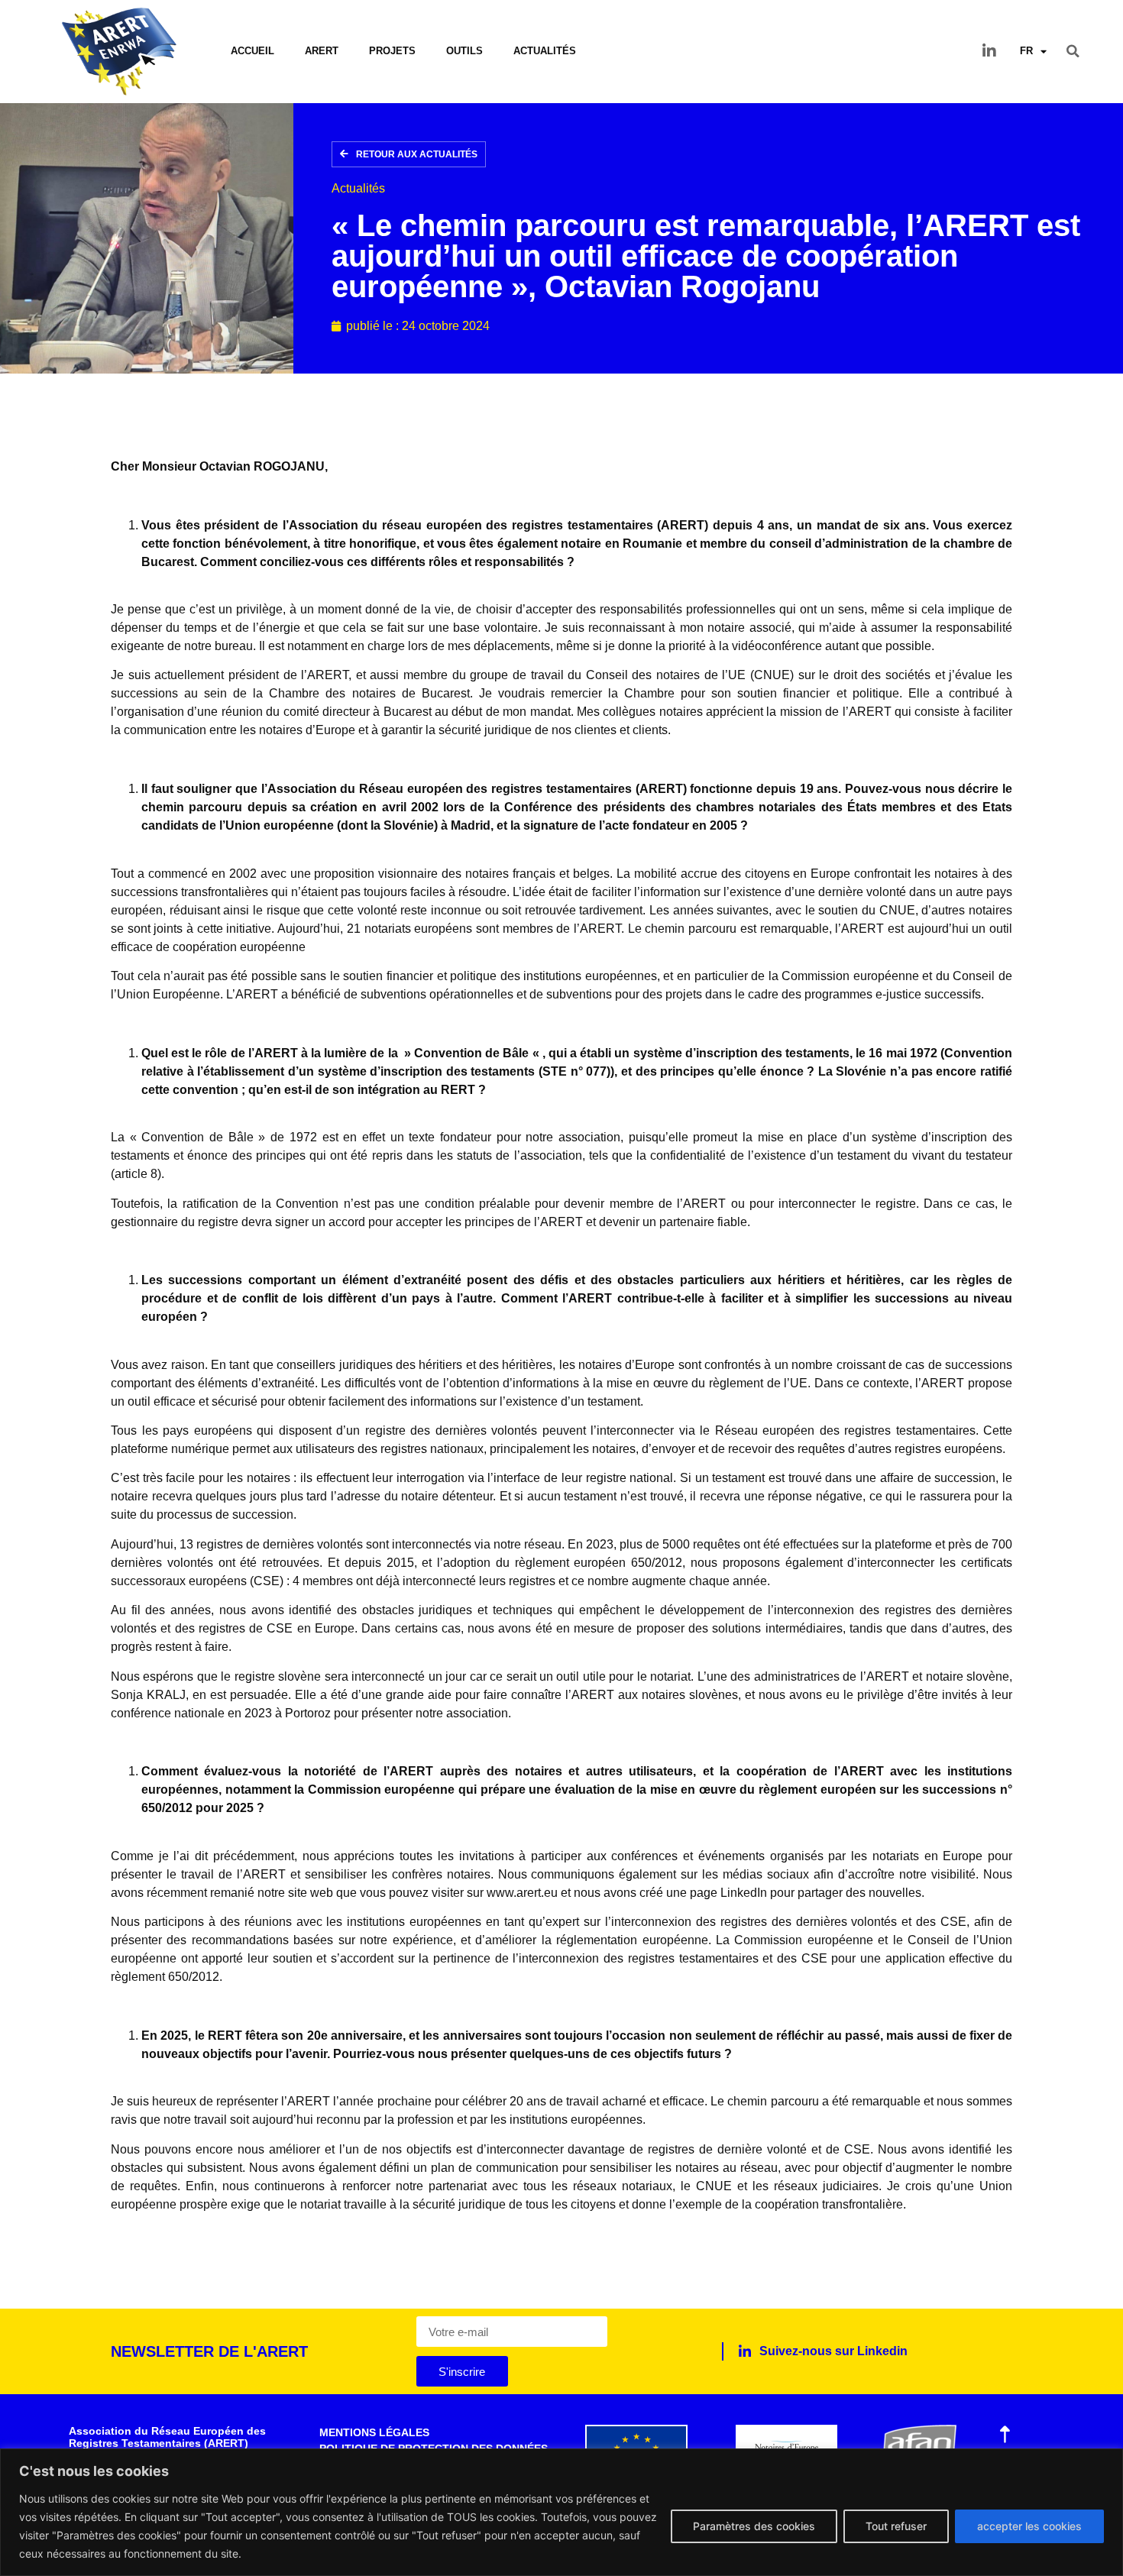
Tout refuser (896, 2526)
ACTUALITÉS (545, 51)
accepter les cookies (1029, 2526)
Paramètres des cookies (754, 2526)
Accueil (252, 51)
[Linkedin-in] (989, 51)
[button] (1073, 51)
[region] (561, 2512)
